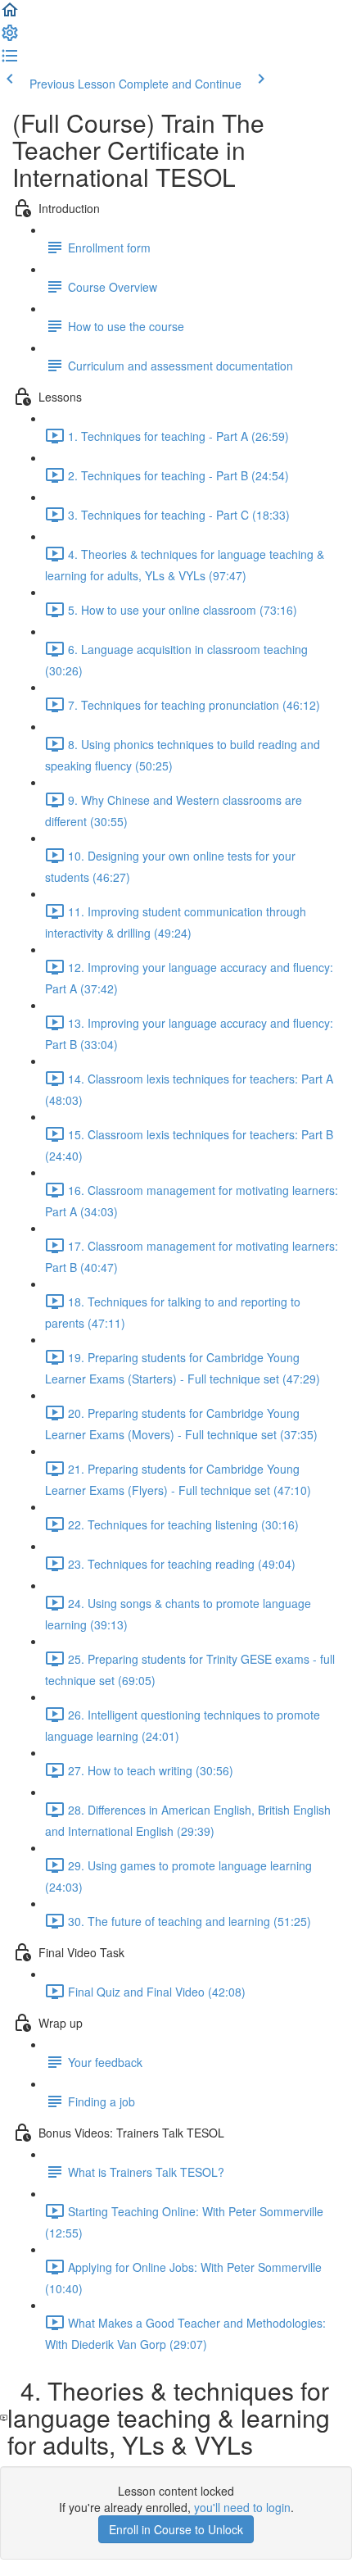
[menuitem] (10, 38)
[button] (10, 15)
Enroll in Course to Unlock (176, 2529)
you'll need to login (242, 2507)
